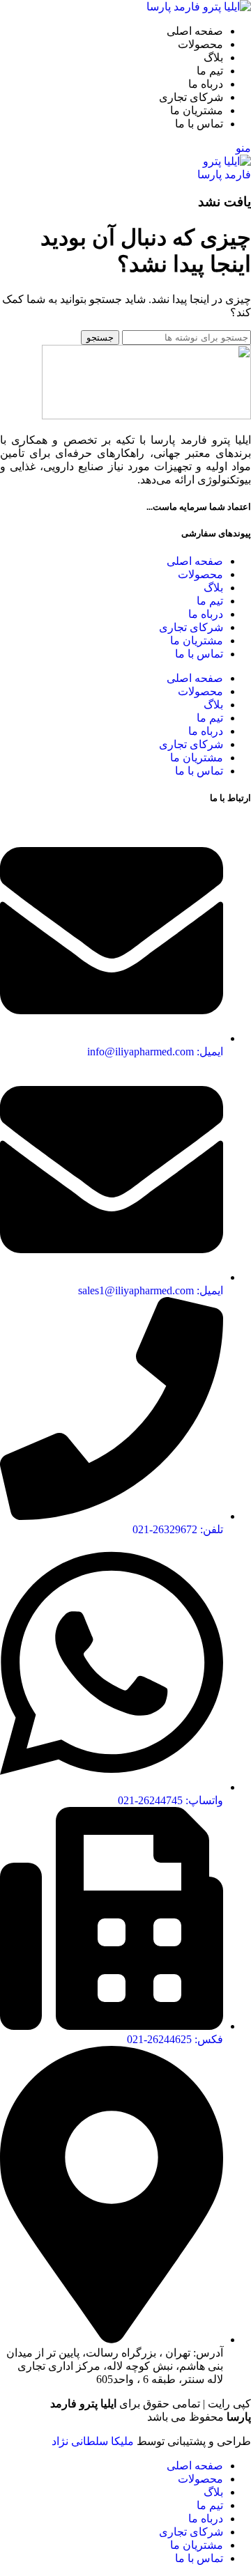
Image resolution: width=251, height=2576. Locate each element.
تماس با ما (199, 654)
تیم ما (210, 601)
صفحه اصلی (195, 561)
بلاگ (213, 588)
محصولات (200, 574)
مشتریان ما (197, 641)
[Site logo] (199, 7)
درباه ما (206, 614)
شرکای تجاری (191, 627)
